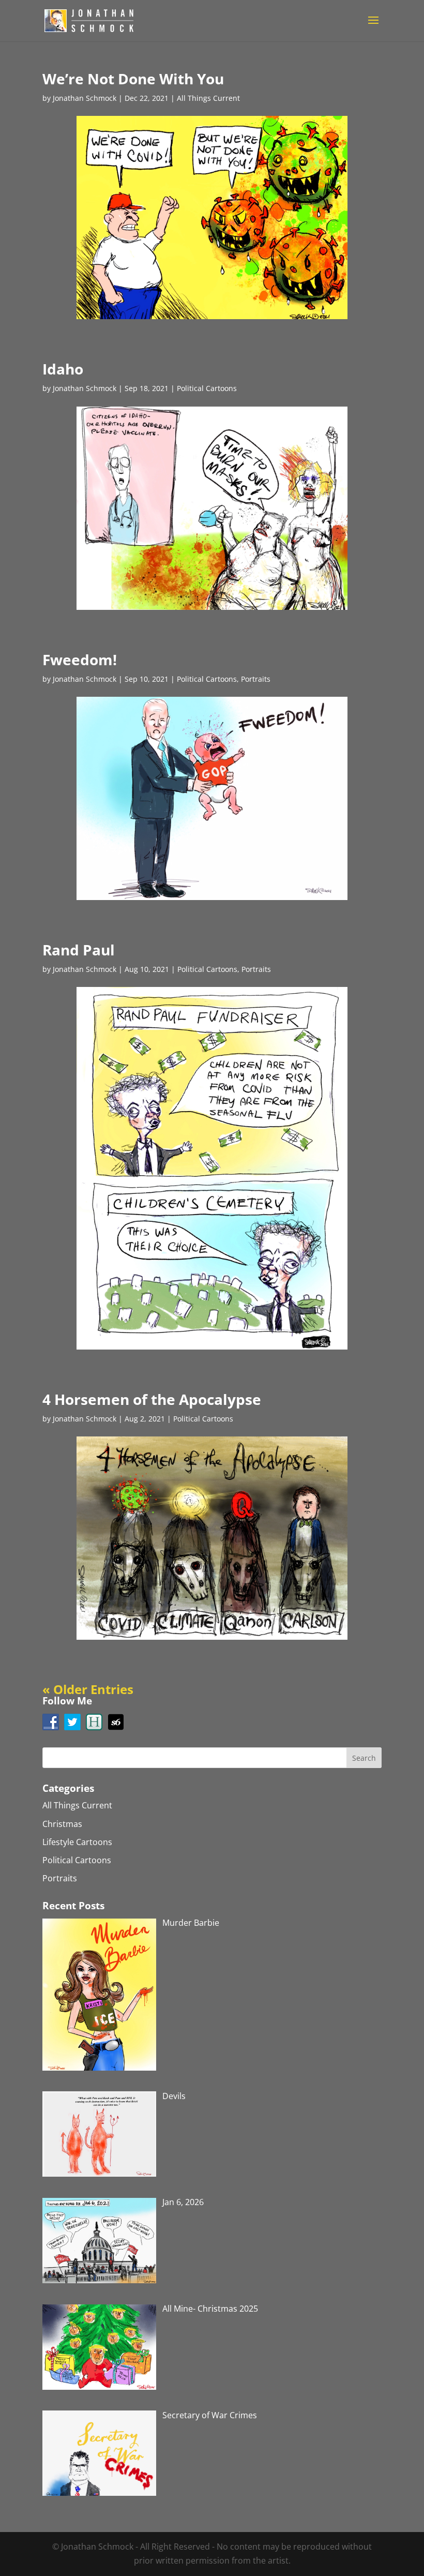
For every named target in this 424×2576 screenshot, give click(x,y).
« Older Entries (88, 1689)
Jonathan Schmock (85, 98)
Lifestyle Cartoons (77, 1842)
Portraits (256, 679)
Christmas (62, 1824)
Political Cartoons (207, 388)
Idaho (63, 369)
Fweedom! (80, 660)
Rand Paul (79, 950)
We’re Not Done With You (133, 79)
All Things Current (208, 98)
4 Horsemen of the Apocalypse (152, 1399)
